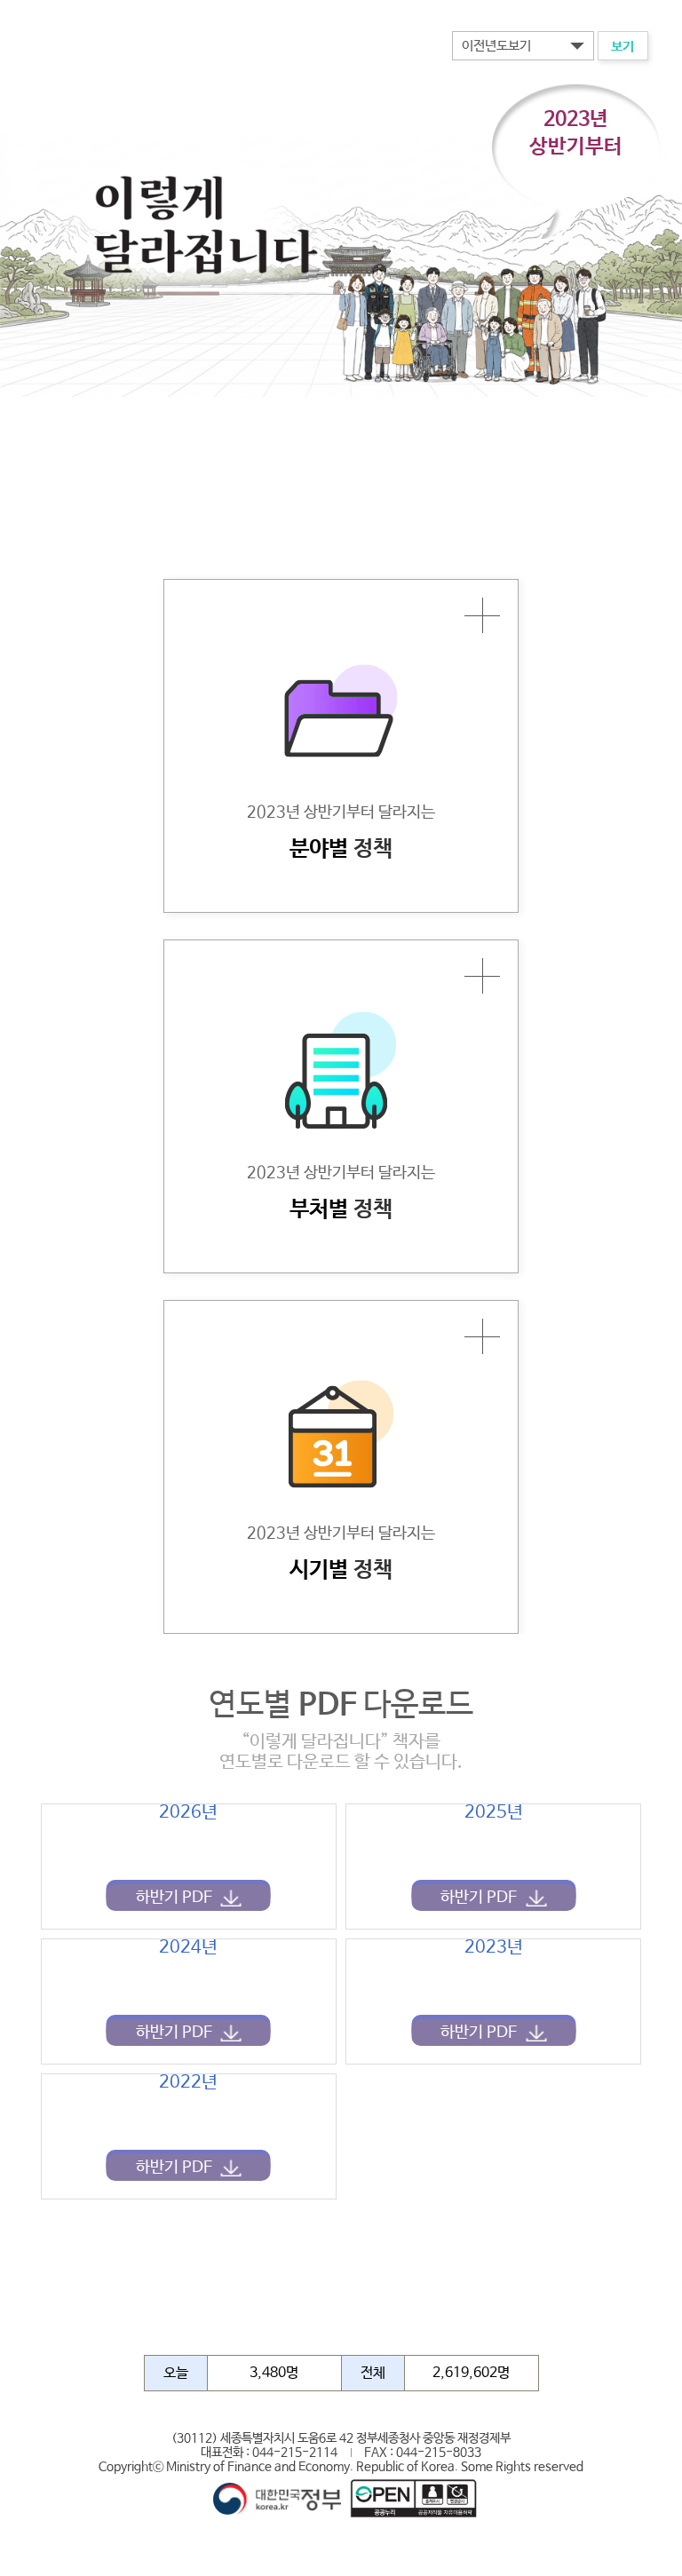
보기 (623, 47)
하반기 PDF (174, 1898)
